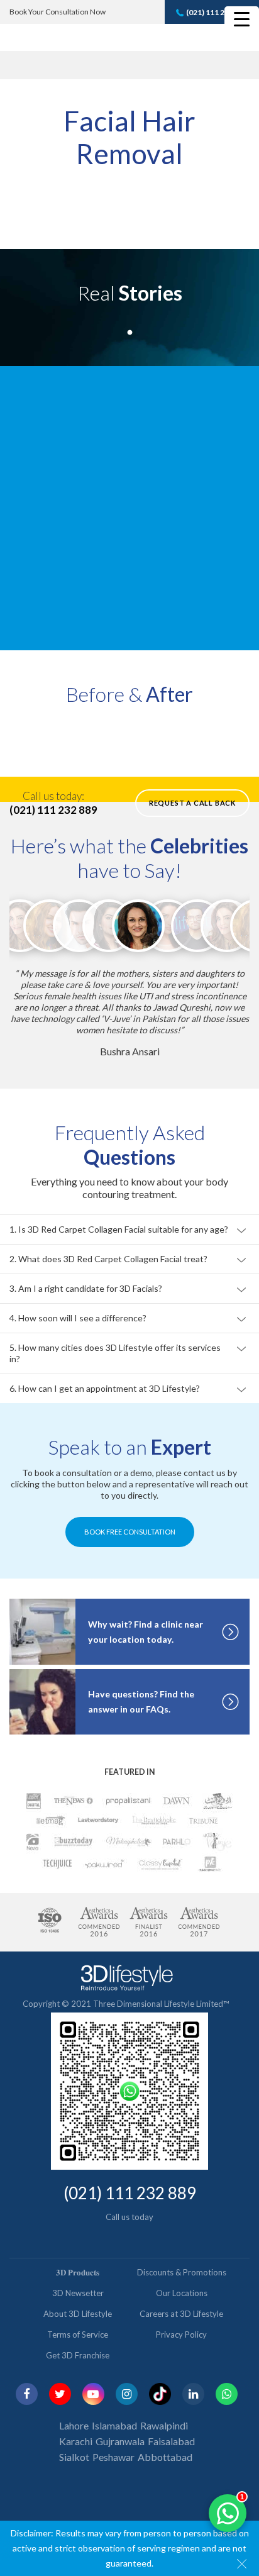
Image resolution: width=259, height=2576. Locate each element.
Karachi (76, 2441)
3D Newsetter (78, 2293)
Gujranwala (120, 2441)
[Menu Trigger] (242, 19)
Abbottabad (165, 2457)
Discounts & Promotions (182, 2272)
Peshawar (113, 2457)
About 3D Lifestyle (78, 2314)
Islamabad (114, 2425)
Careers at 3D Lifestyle (181, 2314)
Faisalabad (171, 2441)
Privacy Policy (181, 2334)
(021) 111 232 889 (217, 12)
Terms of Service (78, 2334)
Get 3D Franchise (78, 2355)
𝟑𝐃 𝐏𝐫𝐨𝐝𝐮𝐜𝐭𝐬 (78, 2272)
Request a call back (192, 803)
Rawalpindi (164, 2425)
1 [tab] (129, 330)
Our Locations (182, 2293)
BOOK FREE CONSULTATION (130, 1532)
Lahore (74, 2425)
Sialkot (74, 2457)
